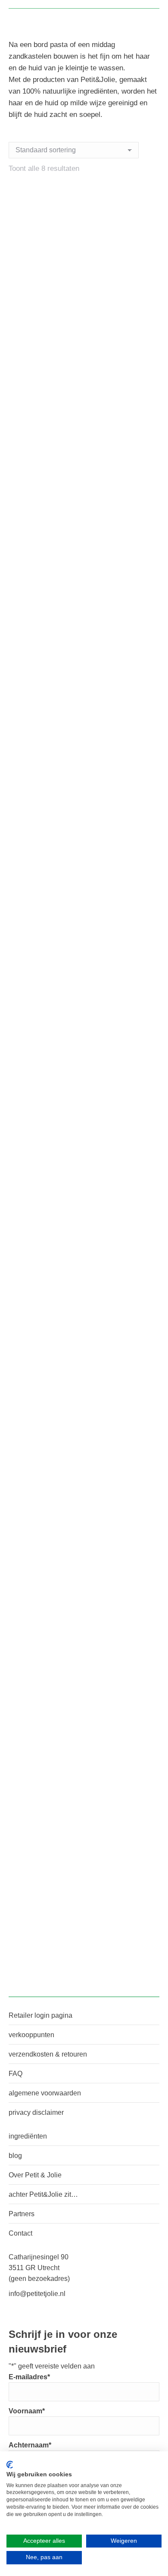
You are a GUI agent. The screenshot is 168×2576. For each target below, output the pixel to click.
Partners (22, 2214)
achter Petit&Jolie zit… (43, 2194)
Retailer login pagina (40, 2015)
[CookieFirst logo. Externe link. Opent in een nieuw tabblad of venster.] (10, 2465)
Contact (20, 2233)
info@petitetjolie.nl (37, 2294)
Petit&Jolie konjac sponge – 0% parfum (84, 1058)
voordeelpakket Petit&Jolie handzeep (84, 1724)
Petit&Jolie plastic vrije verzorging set (84, 1280)
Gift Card (84, 1947)
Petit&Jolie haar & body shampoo (84, 370)
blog (15, 2156)
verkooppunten (31, 2035)
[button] (148, 347)
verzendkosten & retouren (48, 2054)
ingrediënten (28, 2136)
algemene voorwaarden (45, 2093)
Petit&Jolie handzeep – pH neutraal (84, 1502)
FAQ (16, 2074)
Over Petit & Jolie (35, 2175)
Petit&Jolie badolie (84, 603)
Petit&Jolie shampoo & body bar (84, 837)
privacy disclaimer (36, 2112)
